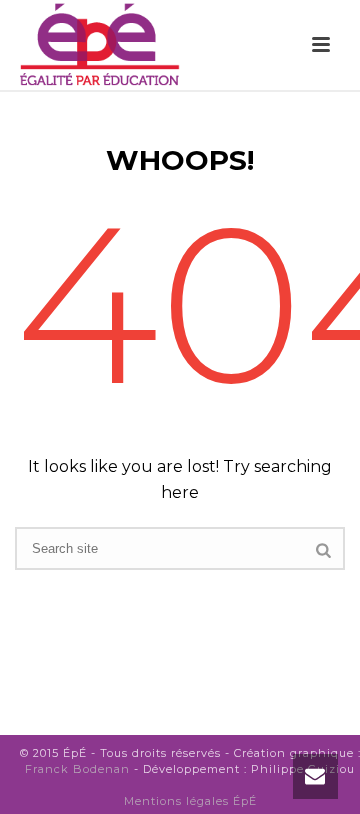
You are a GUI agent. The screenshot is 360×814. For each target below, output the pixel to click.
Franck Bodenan (77, 769)
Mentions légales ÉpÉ (190, 801)
